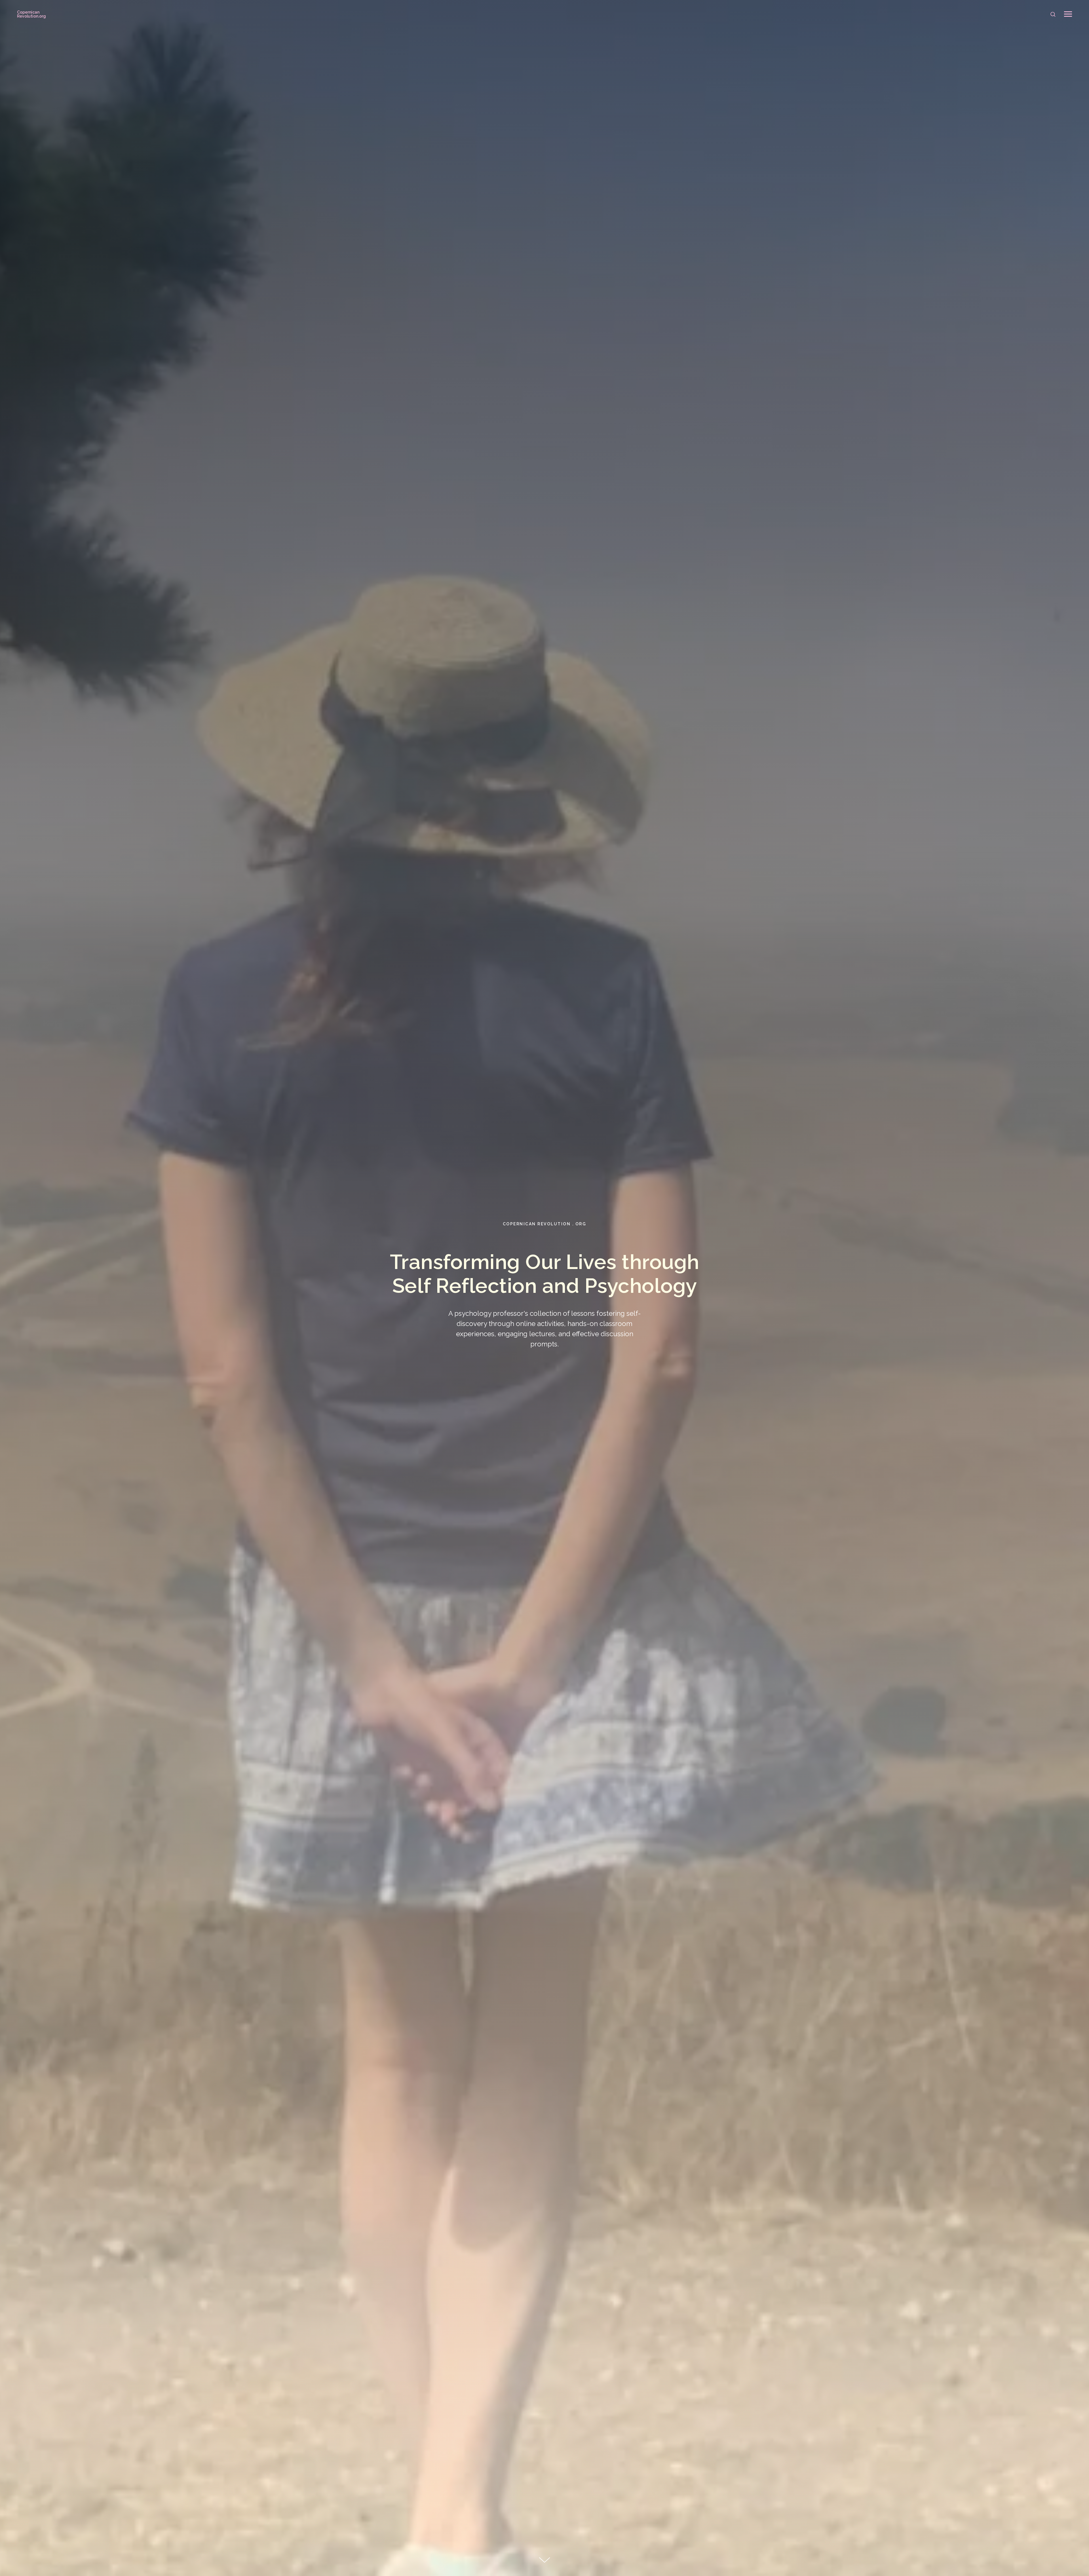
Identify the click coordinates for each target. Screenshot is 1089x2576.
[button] (1053, 14)
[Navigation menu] (1068, 14)
